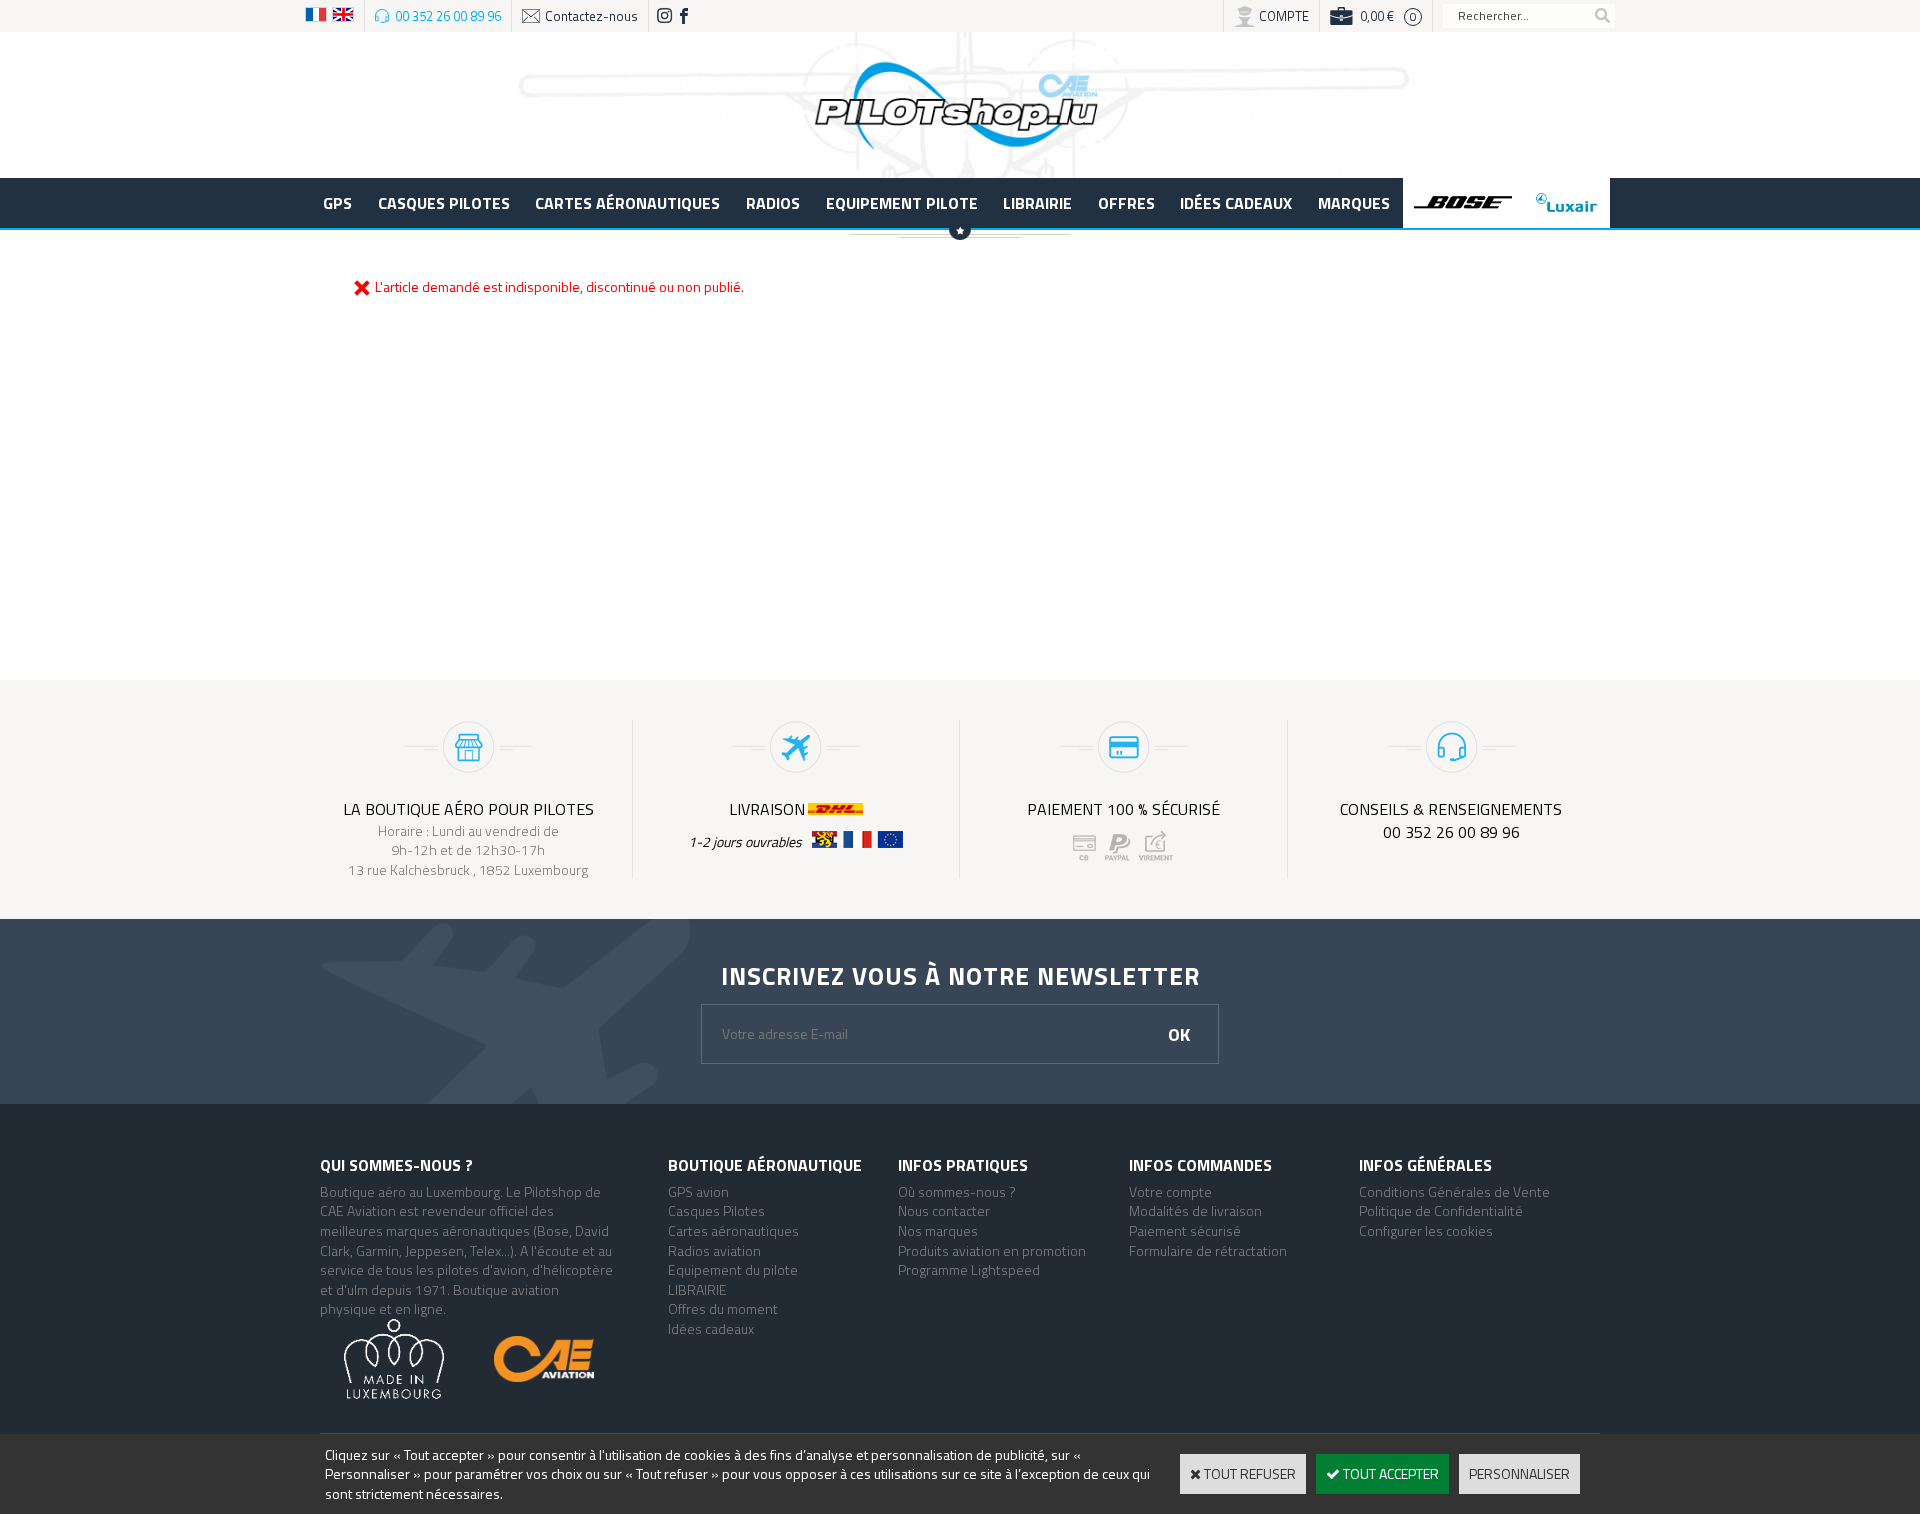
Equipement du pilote (733, 1269)
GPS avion (698, 1191)
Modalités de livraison (1195, 1210)
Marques (1354, 203)
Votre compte (1170, 1191)
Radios (773, 203)
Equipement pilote (902, 203)
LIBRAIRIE (1037, 203)
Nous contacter (944, 1210)
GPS (337, 203)
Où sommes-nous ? (957, 1191)
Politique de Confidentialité (1441, 1210)
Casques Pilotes (444, 203)
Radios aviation (714, 1250)
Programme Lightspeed (969, 1269)
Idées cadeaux (1236, 203)
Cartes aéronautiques (627, 203)
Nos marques (938, 1230)
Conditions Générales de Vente (1454, 1191)
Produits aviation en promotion (992, 1250)
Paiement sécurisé (1185, 1230)
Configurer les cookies (1426, 1230)
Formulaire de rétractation (1208, 1250)
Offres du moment (723, 1308)
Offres (1126, 203)
